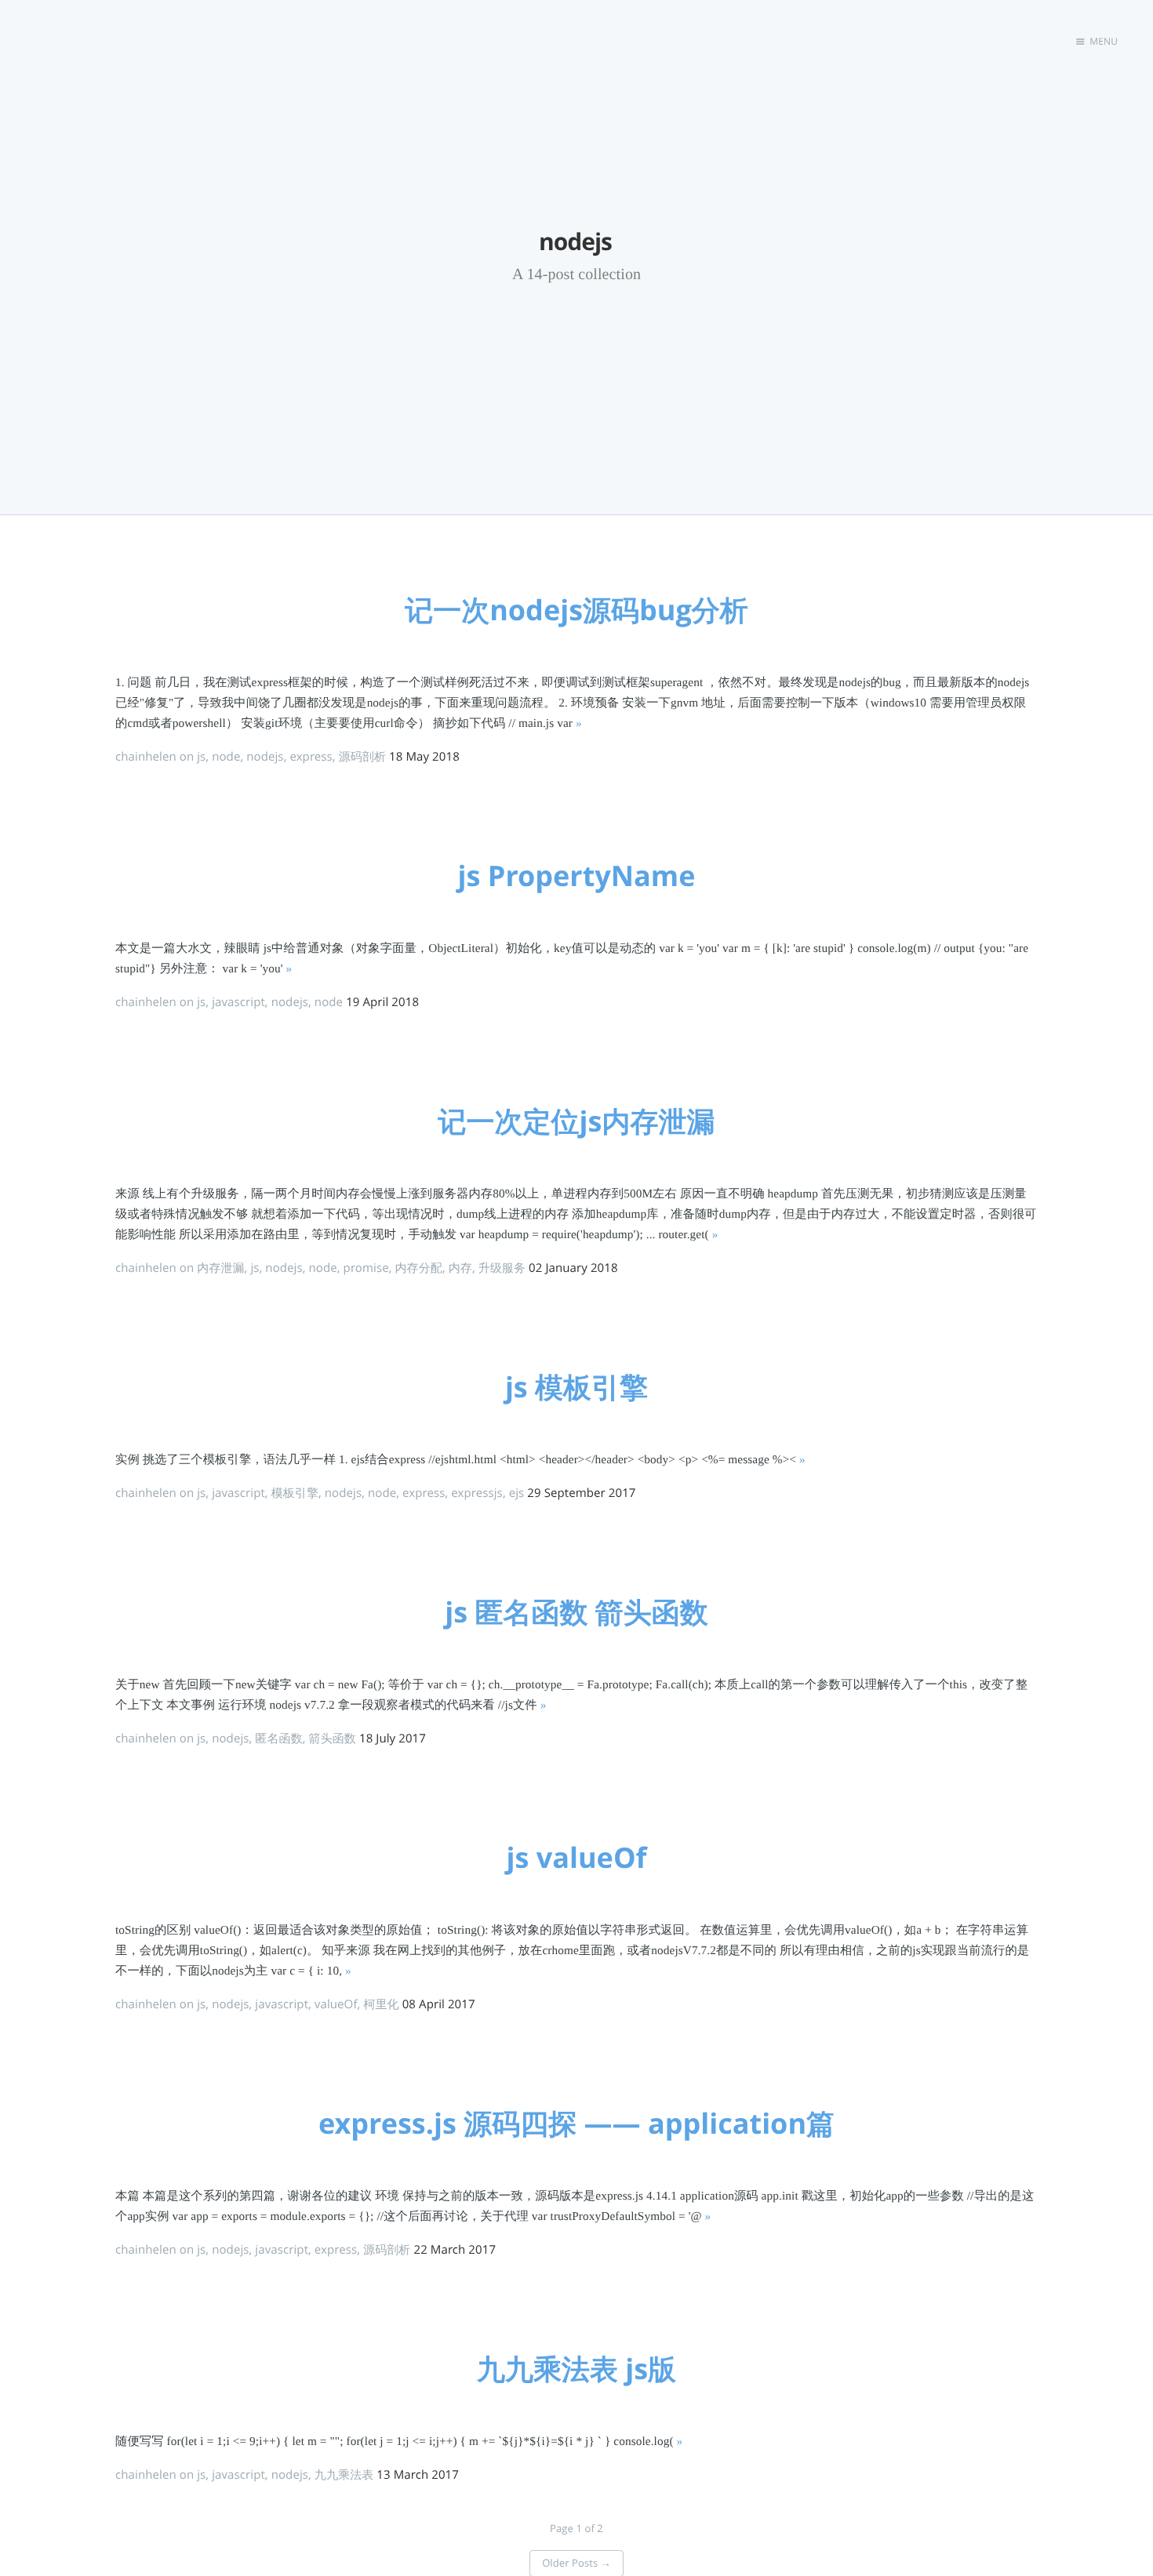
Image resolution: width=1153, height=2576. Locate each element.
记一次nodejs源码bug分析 (576, 610)
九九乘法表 (344, 2475)
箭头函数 (333, 1739)
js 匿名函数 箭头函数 (576, 1612)
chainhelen (146, 757)
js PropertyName (577, 876)
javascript (238, 1002)
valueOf (336, 2004)
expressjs (477, 1493)
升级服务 (502, 1268)
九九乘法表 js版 (576, 2369)
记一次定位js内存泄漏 (577, 1121)
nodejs (265, 757)
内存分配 (418, 1268)
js (201, 757)
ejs (517, 1493)
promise (366, 1268)
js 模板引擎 (576, 1387)
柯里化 (381, 2004)
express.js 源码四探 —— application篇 (576, 2123)
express (311, 757)
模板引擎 (295, 1493)
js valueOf (577, 1857)
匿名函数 (278, 1739)
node (226, 757)
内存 (460, 1268)
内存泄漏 (220, 1268)
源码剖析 (362, 757)
